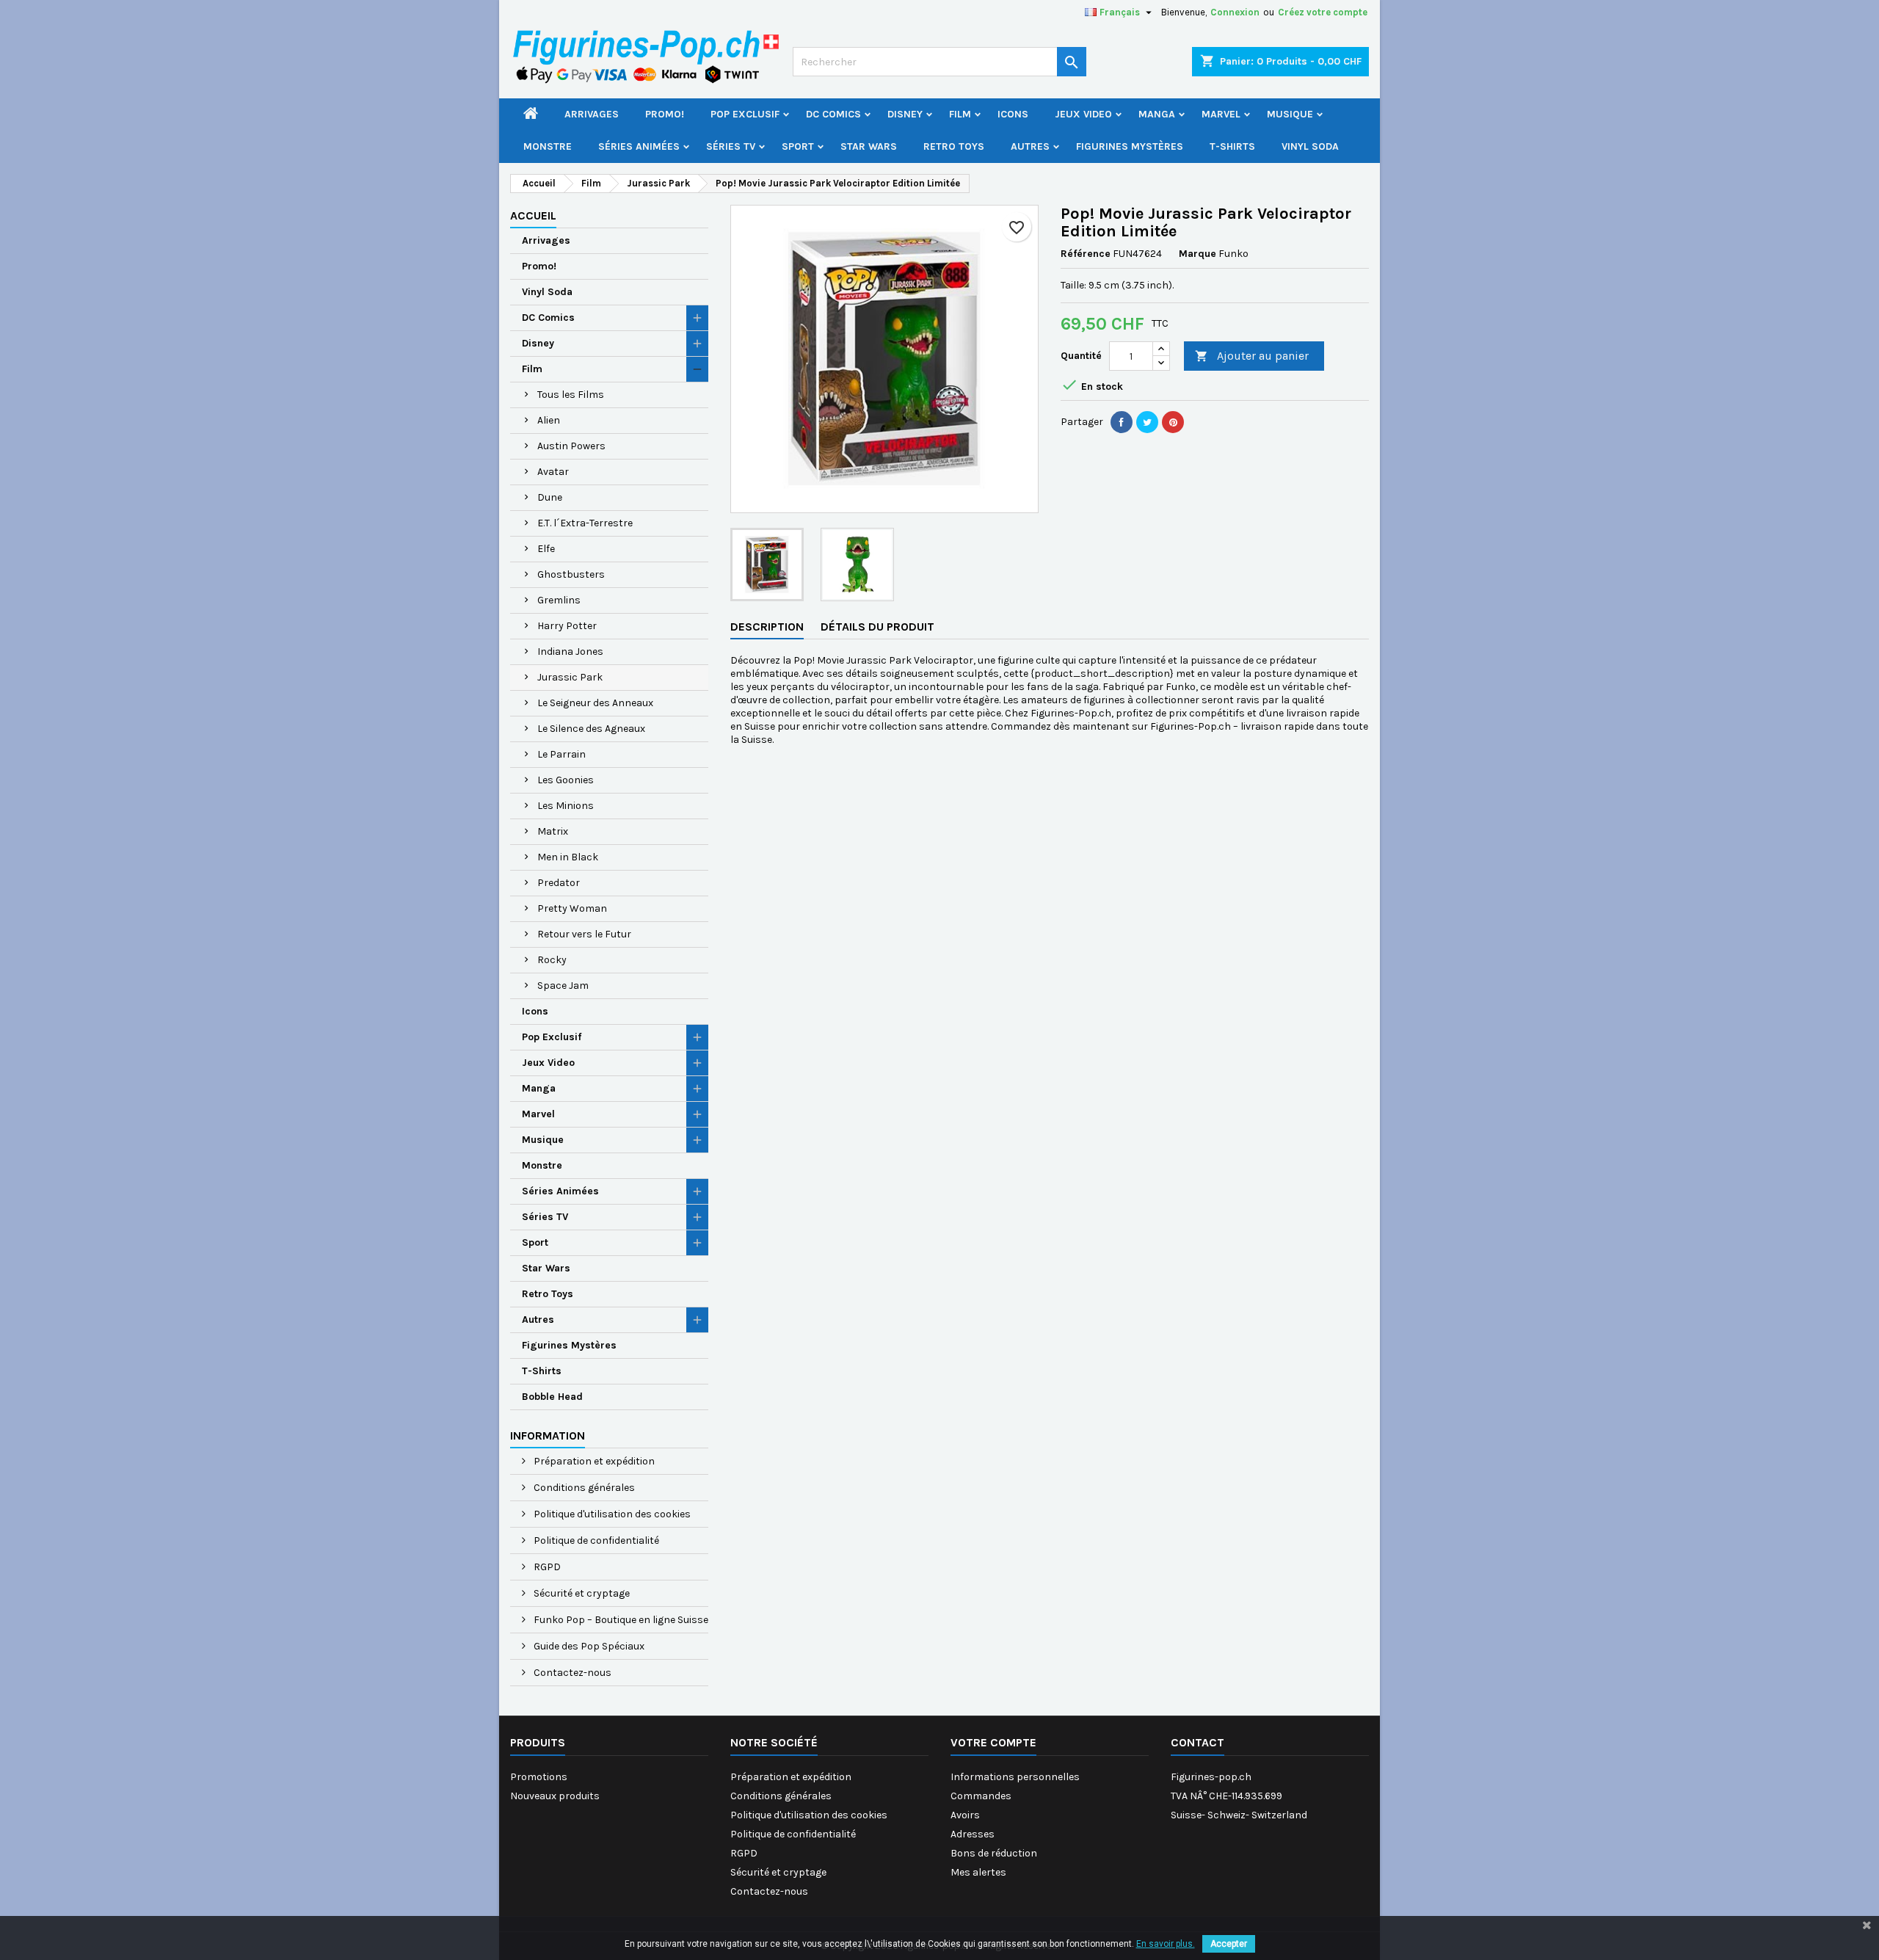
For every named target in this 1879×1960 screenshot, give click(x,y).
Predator (559, 883)
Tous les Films (571, 395)
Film (960, 114)
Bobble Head (552, 1397)
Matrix (553, 831)
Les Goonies (566, 780)
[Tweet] (1147, 422)
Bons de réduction (994, 1853)
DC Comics (833, 114)
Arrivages (592, 114)
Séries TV (731, 146)
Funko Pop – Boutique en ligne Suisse (620, 1620)
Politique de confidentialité (595, 1540)
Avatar (553, 472)
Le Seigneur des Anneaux (595, 703)
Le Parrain (561, 754)
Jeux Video (1083, 114)
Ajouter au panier (1252, 356)
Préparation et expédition (593, 1461)
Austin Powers (571, 446)
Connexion (1235, 12)
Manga (1157, 114)
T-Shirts (1232, 146)
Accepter (1229, 1944)
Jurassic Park (570, 677)
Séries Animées (639, 146)
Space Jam (563, 986)
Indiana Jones (570, 651)
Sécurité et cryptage (581, 1593)
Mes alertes (978, 1872)
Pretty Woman (572, 908)
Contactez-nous (571, 1673)
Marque (1197, 254)
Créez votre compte (1323, 12)
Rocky (552, 960)
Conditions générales (583, 1488)
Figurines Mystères (1130, 146)
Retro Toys (954, 146)
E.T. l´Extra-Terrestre (585, 523)
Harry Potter (567, 626)
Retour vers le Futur (584, 934)
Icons (1013, 114)
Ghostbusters (571, 574)
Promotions (539, 1777)
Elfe (546, 549)
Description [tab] (767, 627)
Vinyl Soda (1310, 146)
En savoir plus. (1166, 1944)
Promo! (665, 114)
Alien (549, 420)
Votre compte (993, 1742)
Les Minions (566, 806)
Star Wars (869, 146)
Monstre (548, 146)
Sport (798, 146)
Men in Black (568, 857)
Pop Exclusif (745, 114)
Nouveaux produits (555, 1796)
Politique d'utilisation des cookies (611, 1514)
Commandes (981, 1796)
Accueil (533, 215)
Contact (1197, 1742)
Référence (1086, 254)
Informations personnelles (1015, 1777)
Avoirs (965, 1815)
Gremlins (559, 600)
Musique (1290, 114)
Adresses (973, 1834)
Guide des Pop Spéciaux (588, 1646)
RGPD (546, 1567)
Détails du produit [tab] (877, 627)
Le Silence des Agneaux (591, 729)
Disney (905, 114)
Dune (550, 497)
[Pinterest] (1173, 422)
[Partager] (1122, 422)
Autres (1030, 146)
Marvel (1221, 114)
